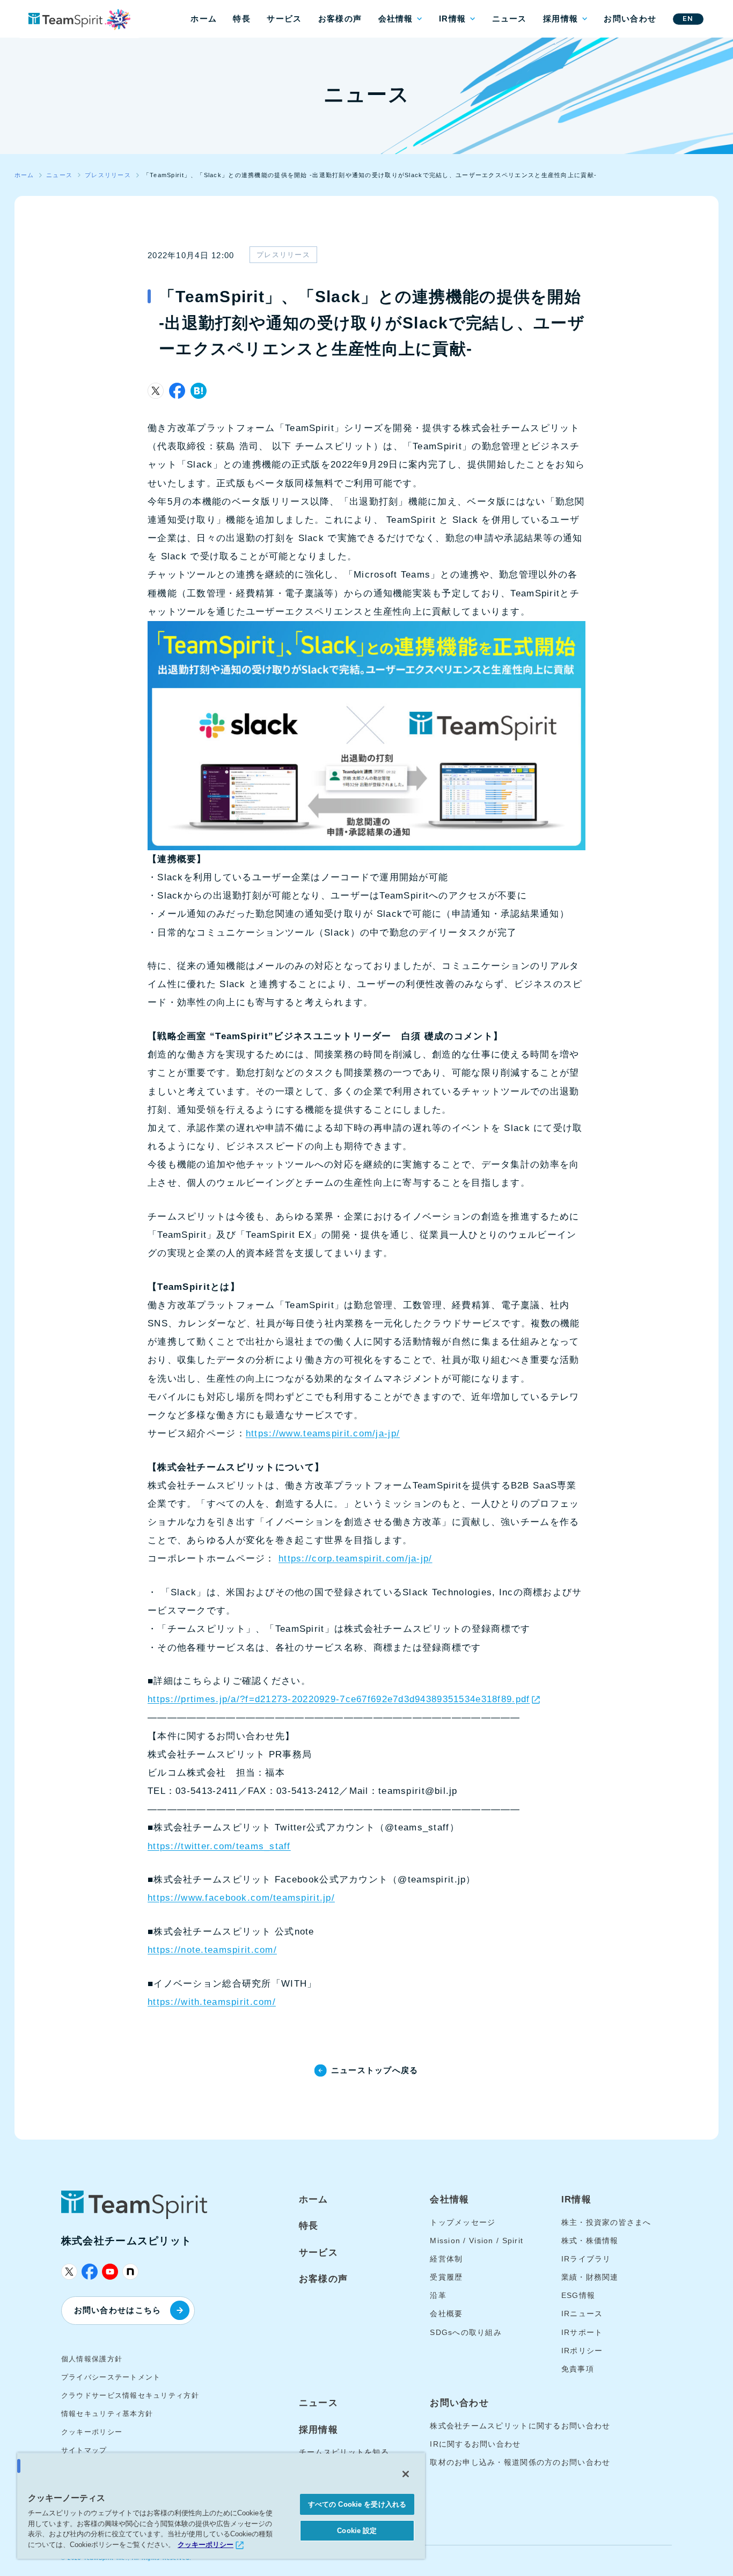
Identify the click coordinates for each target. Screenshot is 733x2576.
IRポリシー (582, 2351)
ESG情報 (578, 2295)
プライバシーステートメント (111, 2377)
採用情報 (560, 19)
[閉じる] (406, 2474)
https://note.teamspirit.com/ (212, 1950)
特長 (242, 19)
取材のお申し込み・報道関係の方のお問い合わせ (520, 2462)
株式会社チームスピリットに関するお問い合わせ (520, 2426)
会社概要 (446, 2314)
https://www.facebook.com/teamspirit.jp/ (241, 1898)
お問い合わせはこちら (118, 2310)
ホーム (204, 19)
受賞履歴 (446, 2277)
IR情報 (452, 19)
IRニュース (582, 2314)
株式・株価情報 (590, 2241)
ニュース (510, 19)
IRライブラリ (586, 2259)
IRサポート (582, 2332)
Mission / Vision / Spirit (477, 2241)
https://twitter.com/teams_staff (219, 1846)
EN (688, 19)
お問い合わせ (630, 19)
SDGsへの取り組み (466, 2332)
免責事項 (578, 2369)
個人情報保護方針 (92, 2359)
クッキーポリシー (92, 2432)
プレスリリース (283, 255)
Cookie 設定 (357, 2531)
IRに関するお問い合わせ (475, 2444)
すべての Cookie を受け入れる (357, 2504)
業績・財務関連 (590, 2277)
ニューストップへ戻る (375, 2070)
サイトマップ (84, 2450)
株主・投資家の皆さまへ (606, 2222)
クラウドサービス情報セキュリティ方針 (130, 2395)
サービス (284, 19)
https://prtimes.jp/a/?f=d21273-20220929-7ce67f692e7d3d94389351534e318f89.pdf (339, 1699)
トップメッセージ (463, 2222)
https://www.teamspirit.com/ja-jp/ (323, 1433)
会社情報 (396, 19)
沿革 (438, 2295)
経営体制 (446, 2259)
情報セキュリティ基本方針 (107, 2414)
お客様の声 (340, 19)
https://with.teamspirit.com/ (212, 2002)
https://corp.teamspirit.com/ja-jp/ (355, 1559)
